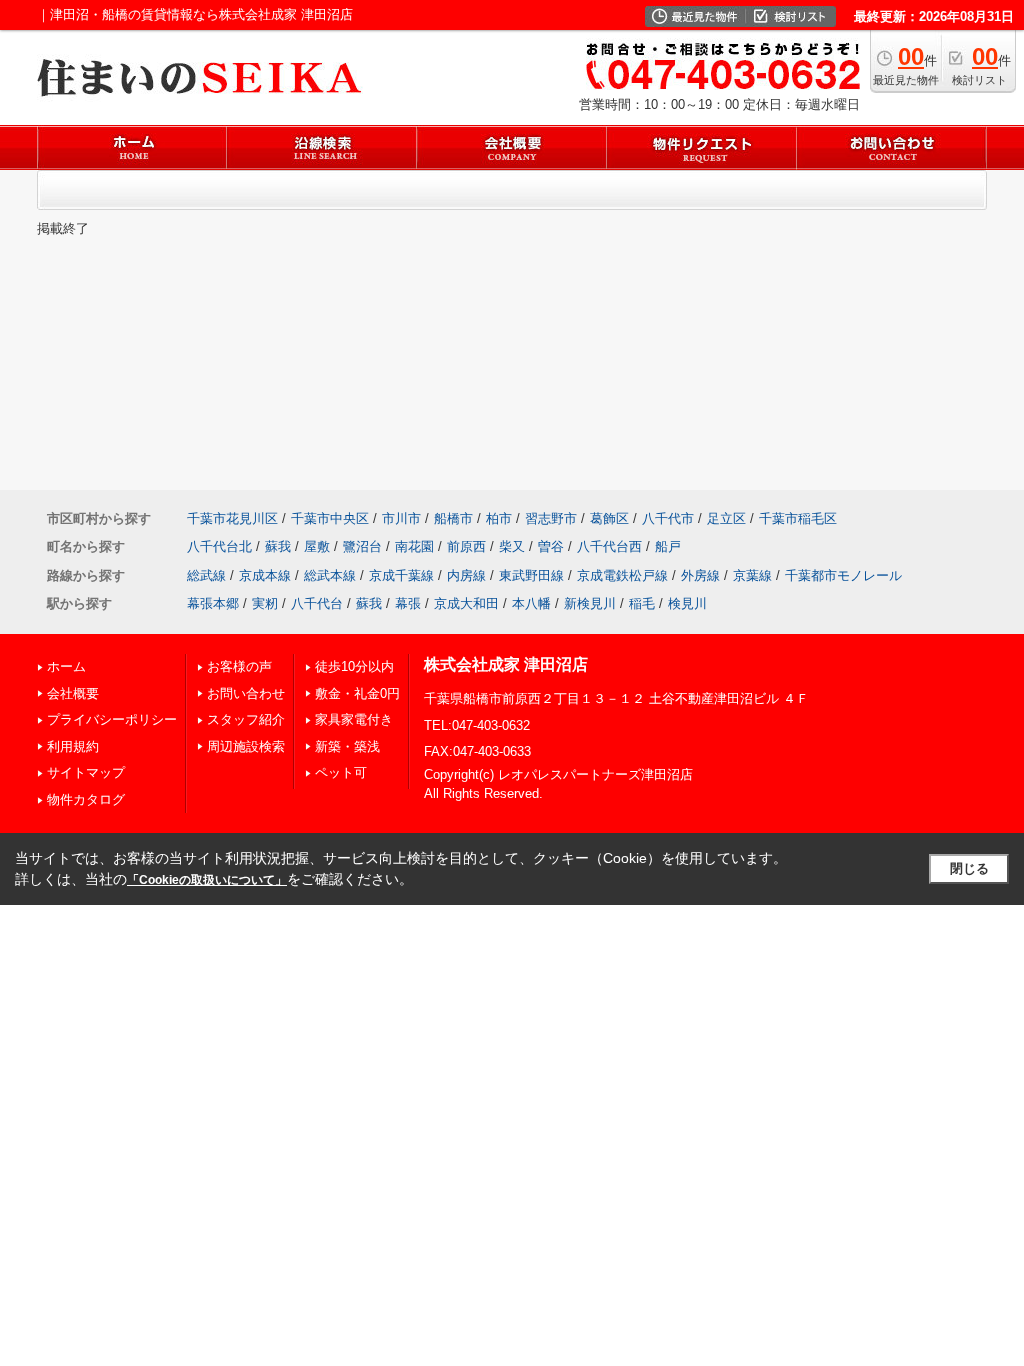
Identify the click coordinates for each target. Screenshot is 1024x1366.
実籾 (265, 603)
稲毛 (642, 603)
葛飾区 (609, 518)
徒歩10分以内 (354, 666)
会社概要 (73, 693)
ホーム (66, 666)
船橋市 (453, 518)
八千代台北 (219, 546)
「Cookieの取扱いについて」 (207, 880)
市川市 (401, 518)
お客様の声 (239, 666)
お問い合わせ (246, 693)
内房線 (466, 575)
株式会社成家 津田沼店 (506, 664)
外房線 (700, 575)
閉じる (969, 868)
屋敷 (317, 546)
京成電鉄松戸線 (622, 575)
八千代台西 (609, 546)
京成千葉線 (401, 575)
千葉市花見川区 (232, 518)
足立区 (726, 518)
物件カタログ (86, 799)
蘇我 (278, 546)
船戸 (668, 546)
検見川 (687, 603)
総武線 (206, 575)
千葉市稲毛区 (798, 518)
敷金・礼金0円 (357, 693)
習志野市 (551, 518)
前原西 (466, 546)
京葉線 (752, 575)
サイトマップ (86, 772)
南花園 (414, 546)
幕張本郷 (213, 603)
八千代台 (317, 603)
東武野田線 (531, 575)
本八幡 (531, 603)
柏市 (499, 518)
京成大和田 (466, 603)
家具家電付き (354, 719)
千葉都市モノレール (843, 575)
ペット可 (341, 772)
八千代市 (668, 518)
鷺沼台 (362, 546)
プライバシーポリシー (112, 719)
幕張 (408, 603)
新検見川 (590, 603)
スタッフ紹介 (246, 719)
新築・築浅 (347, 746)
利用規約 (73, 746)
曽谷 (551, 546)
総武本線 (330, 575)
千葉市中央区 (330, 518)
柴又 (512, 546)
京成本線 (265, 575)
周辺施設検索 (246, 746)
